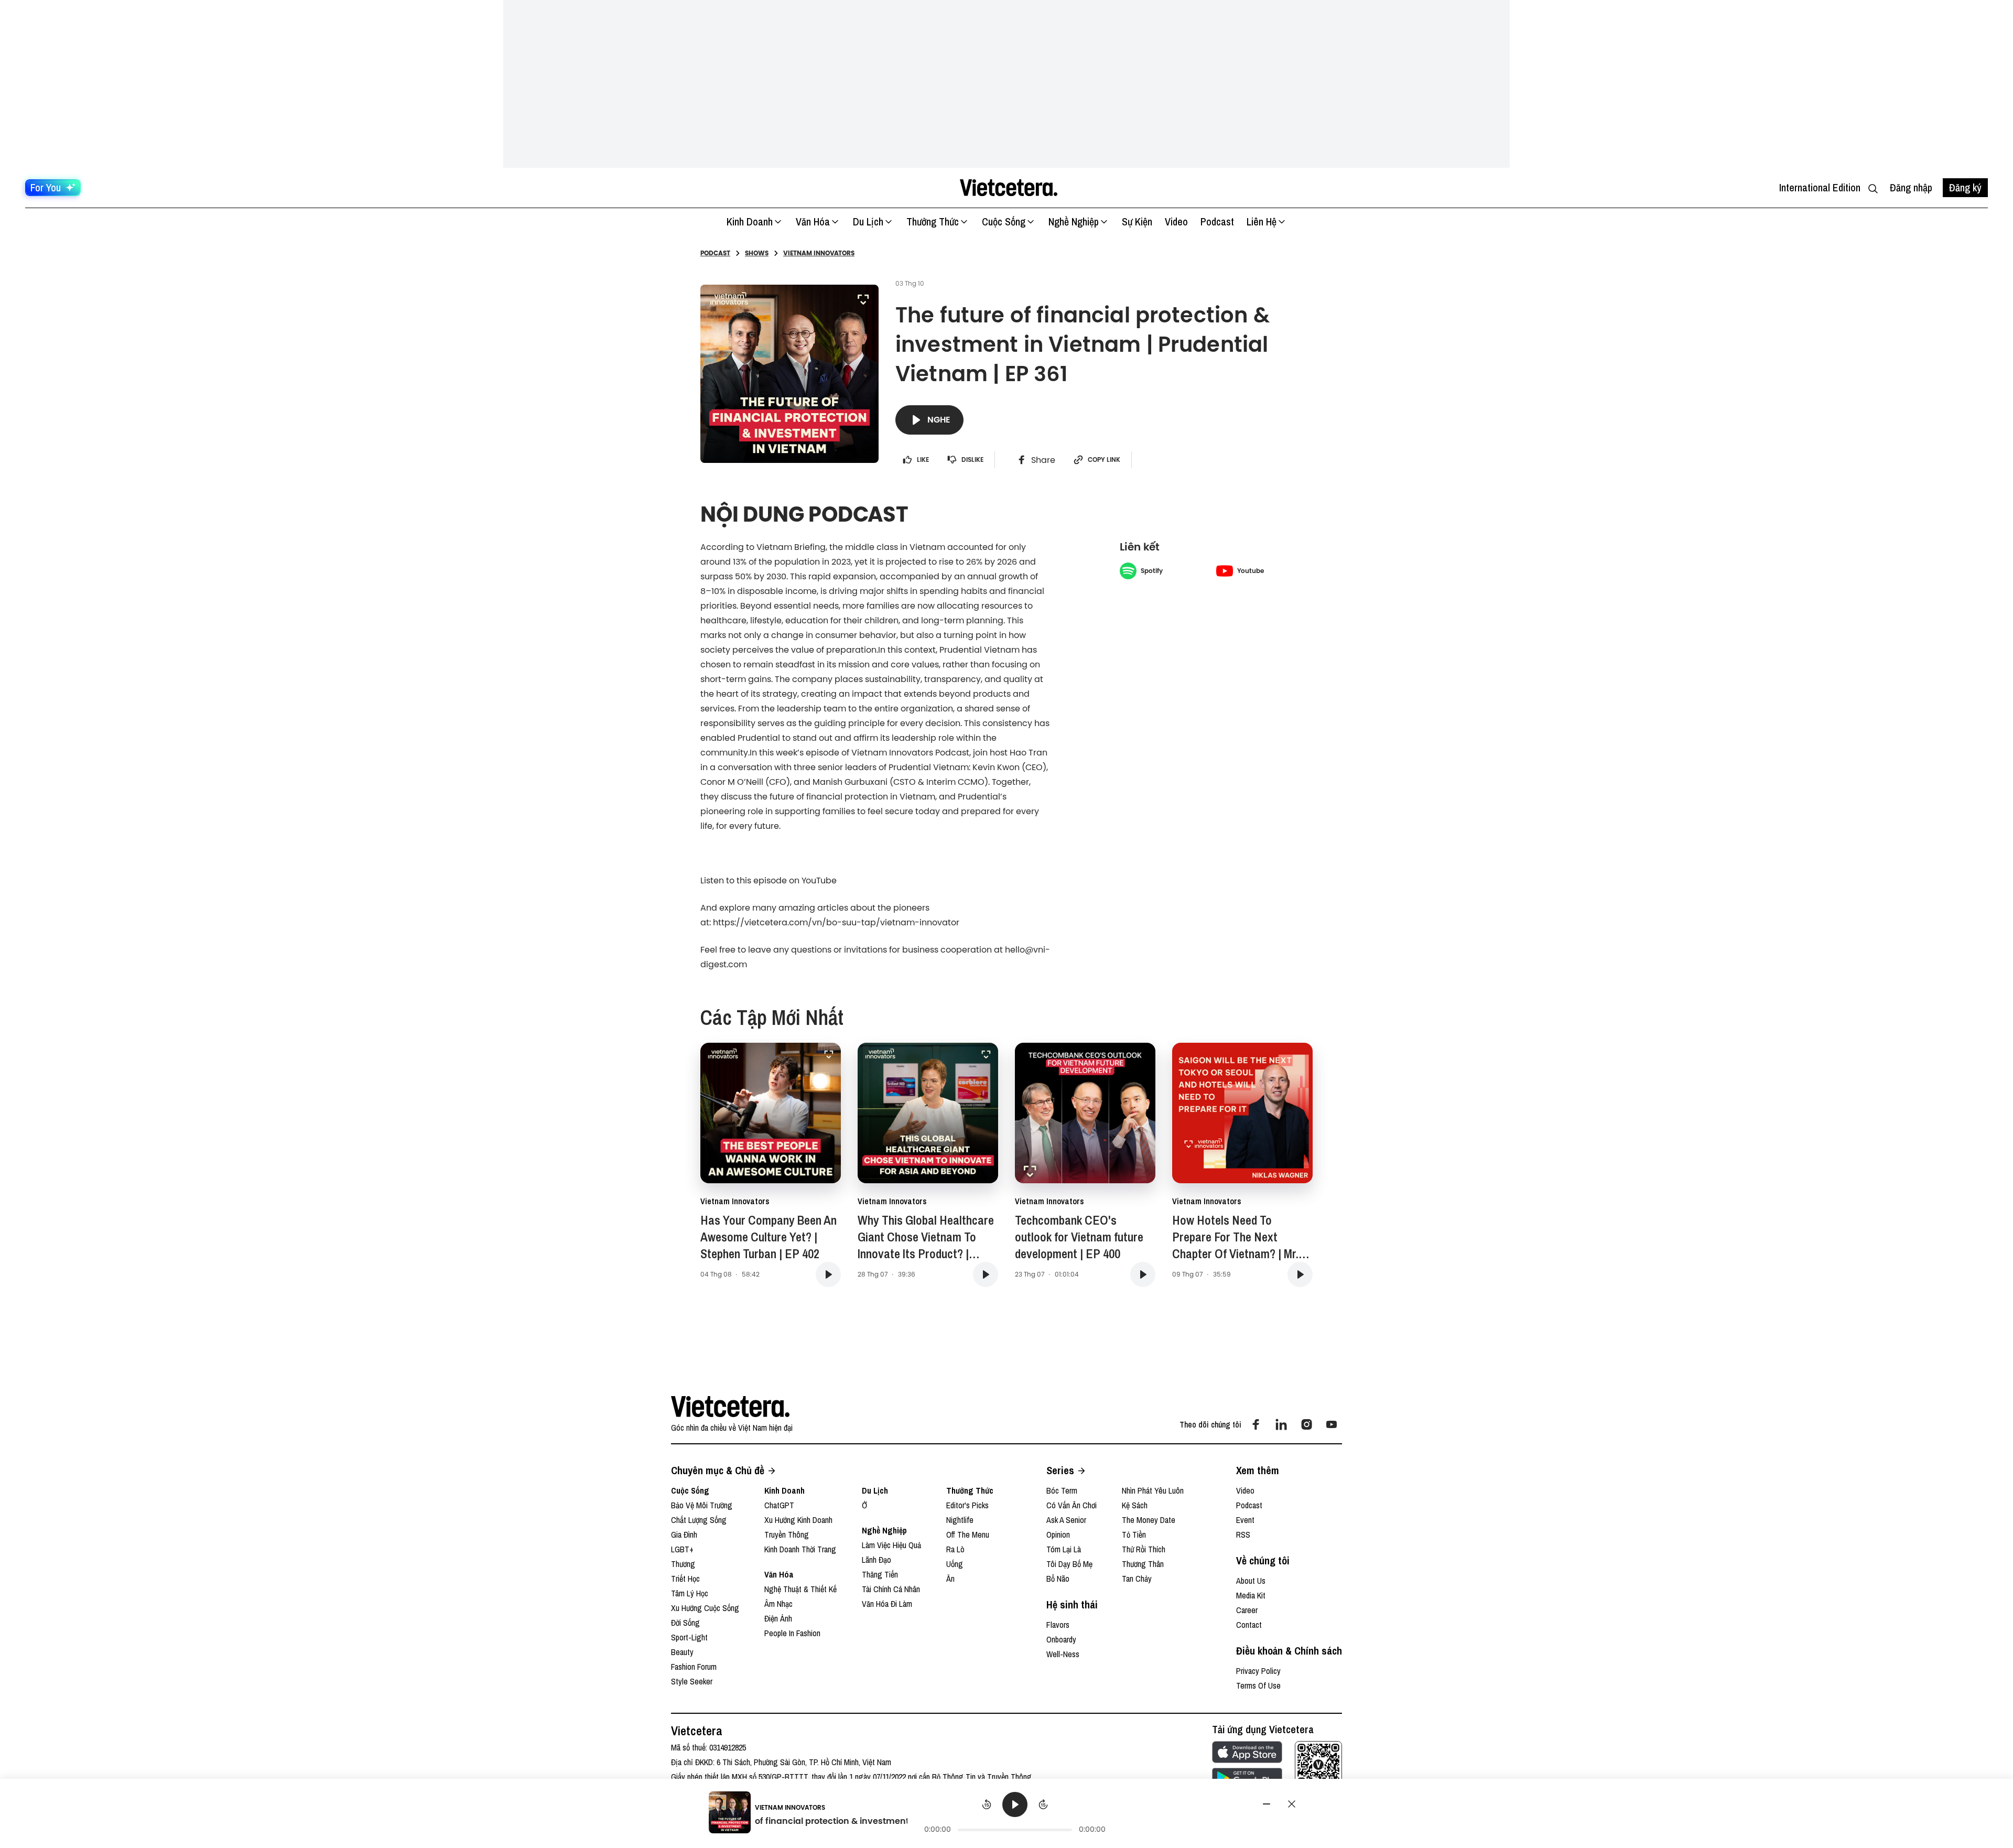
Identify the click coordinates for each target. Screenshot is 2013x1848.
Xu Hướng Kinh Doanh (798, 1520)
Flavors (1058, 1625)
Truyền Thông (787, 1534)
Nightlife (960, 1520)
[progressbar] (1015, 1830)
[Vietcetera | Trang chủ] (1008, 188)
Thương (683, 1564)
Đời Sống (685, 1623)
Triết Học (685, 1579)
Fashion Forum (694, 1667)
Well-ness (1063, 1654)
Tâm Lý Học (690, 1593)
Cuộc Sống (1004, 221)
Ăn (950, 1579)
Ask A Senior (1066, 1520)
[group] (1015, 1814)
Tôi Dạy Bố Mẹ (1069, 1564)
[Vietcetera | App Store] (1247, 1752)
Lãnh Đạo (876, 1560)
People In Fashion (792, 1633)
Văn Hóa (813, 221)
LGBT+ (682, 1549)
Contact (1249, 1625)
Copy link (1104, 460)
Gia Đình (684, 1534)
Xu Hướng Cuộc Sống (705, 1608)
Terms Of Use (1258, 1685)
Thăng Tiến (880, 1574)
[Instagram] (1306, 1424)
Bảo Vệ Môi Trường (702, 1505)
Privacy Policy (1258, 1671)
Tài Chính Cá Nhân (891, 1589)
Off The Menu (968, 1534)
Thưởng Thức (933, 221)
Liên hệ (1262, 221)
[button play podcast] (828, 1274)
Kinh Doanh (750, 221)
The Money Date (1149, 1520)
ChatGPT (779, 1505)
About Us (1251, 1581)
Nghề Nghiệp (1074, 221)
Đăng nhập (1911, 187)
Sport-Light (689, 1637)
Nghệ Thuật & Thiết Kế (800, 1589)
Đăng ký (1965, 187)
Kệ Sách (1135, 1505)
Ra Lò (955, 1549)
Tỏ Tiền (1134, 1534)
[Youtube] (1332, 1424)
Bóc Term (1062, 1490)
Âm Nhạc (778, 1604)
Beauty (682, 1652)
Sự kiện (1137, 221)
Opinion (1058, 1534)
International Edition (1820, 187)
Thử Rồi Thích (1144, 1549)
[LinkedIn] (1281, 1424)
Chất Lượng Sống (699, 1520)
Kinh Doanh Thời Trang (800, 1549)
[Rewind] (987, 1804)
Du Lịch (868, 221)
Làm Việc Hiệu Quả (891, 1545)
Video (1176, 221)
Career (1247, 1610)
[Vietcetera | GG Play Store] (1247, 1778)
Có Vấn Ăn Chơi (1072, 1505)
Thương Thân (1143, 1564)
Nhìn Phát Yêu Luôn (1153, 1490)
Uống (955, 1564)
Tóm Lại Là (1064, 1549)
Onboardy (1061, 1639)
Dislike (972, 460)
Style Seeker (692, 1681)
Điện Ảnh (778, 1618)
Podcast (1217, 221)
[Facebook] (1256, 1424)
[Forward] (1043, 1804)
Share (1043, 460)
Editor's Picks (967, 1505)
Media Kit (1251, 1595)
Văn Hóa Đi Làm (887, 1604)
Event (1245, 1520)
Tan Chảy (1137, 1579)
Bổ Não (1058, 1579)
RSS (1243, 1534)
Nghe (939, 420)
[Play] (1015, 1804)
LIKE (923, 460)
